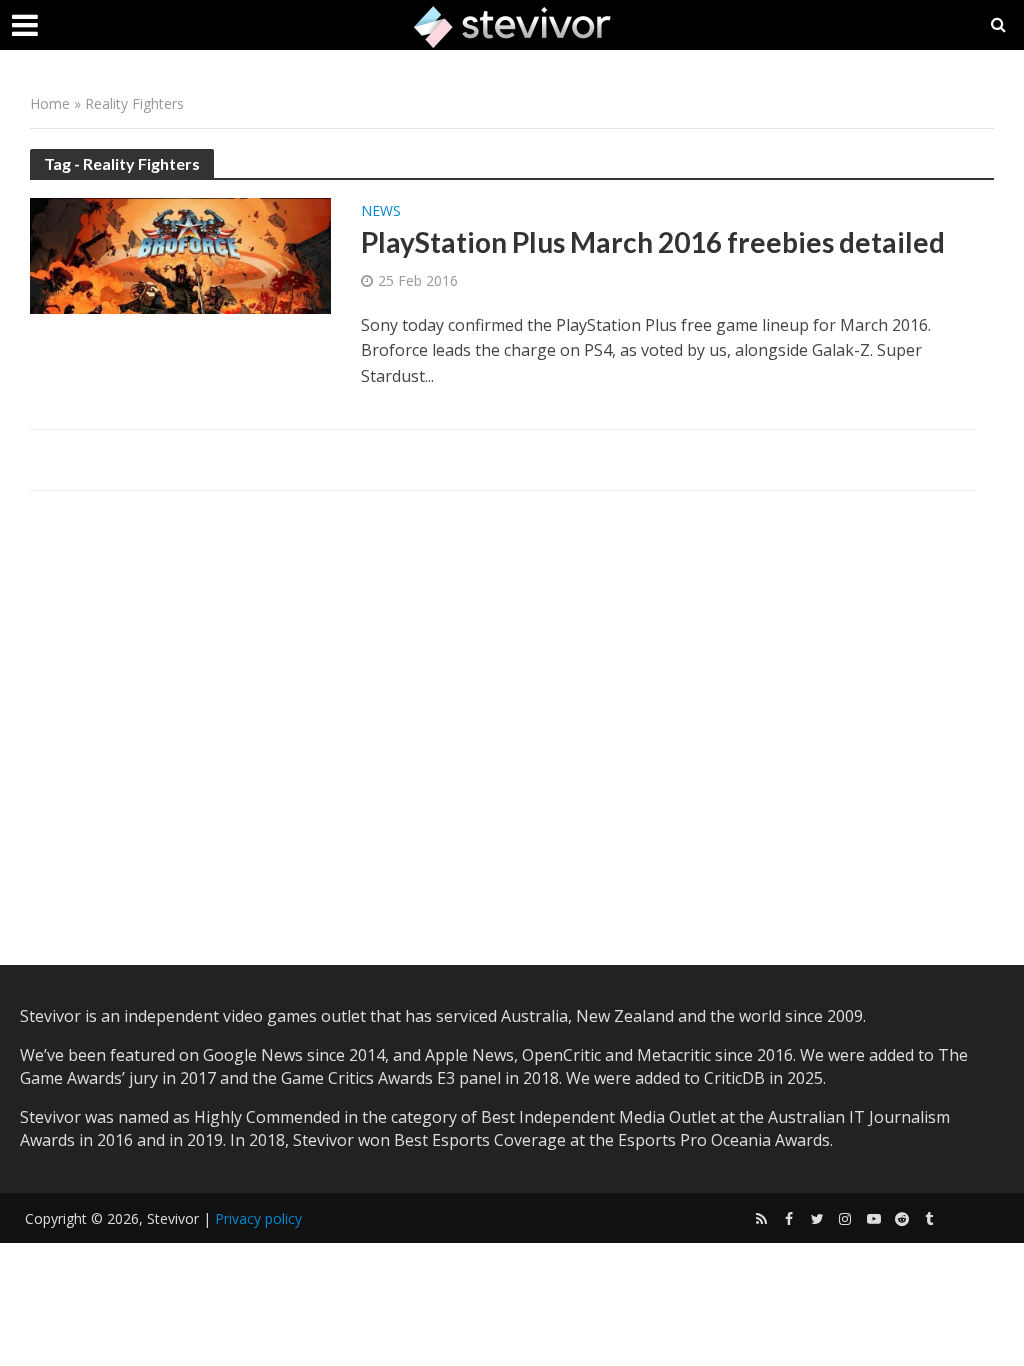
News (381, 212)
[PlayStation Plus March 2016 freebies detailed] (180, 254)
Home (50, 103)
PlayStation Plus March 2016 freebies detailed (653, 242)
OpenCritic (561, 1055)
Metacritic (674, 1055)
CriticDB (734, 1078)
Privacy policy (258, 1218)
